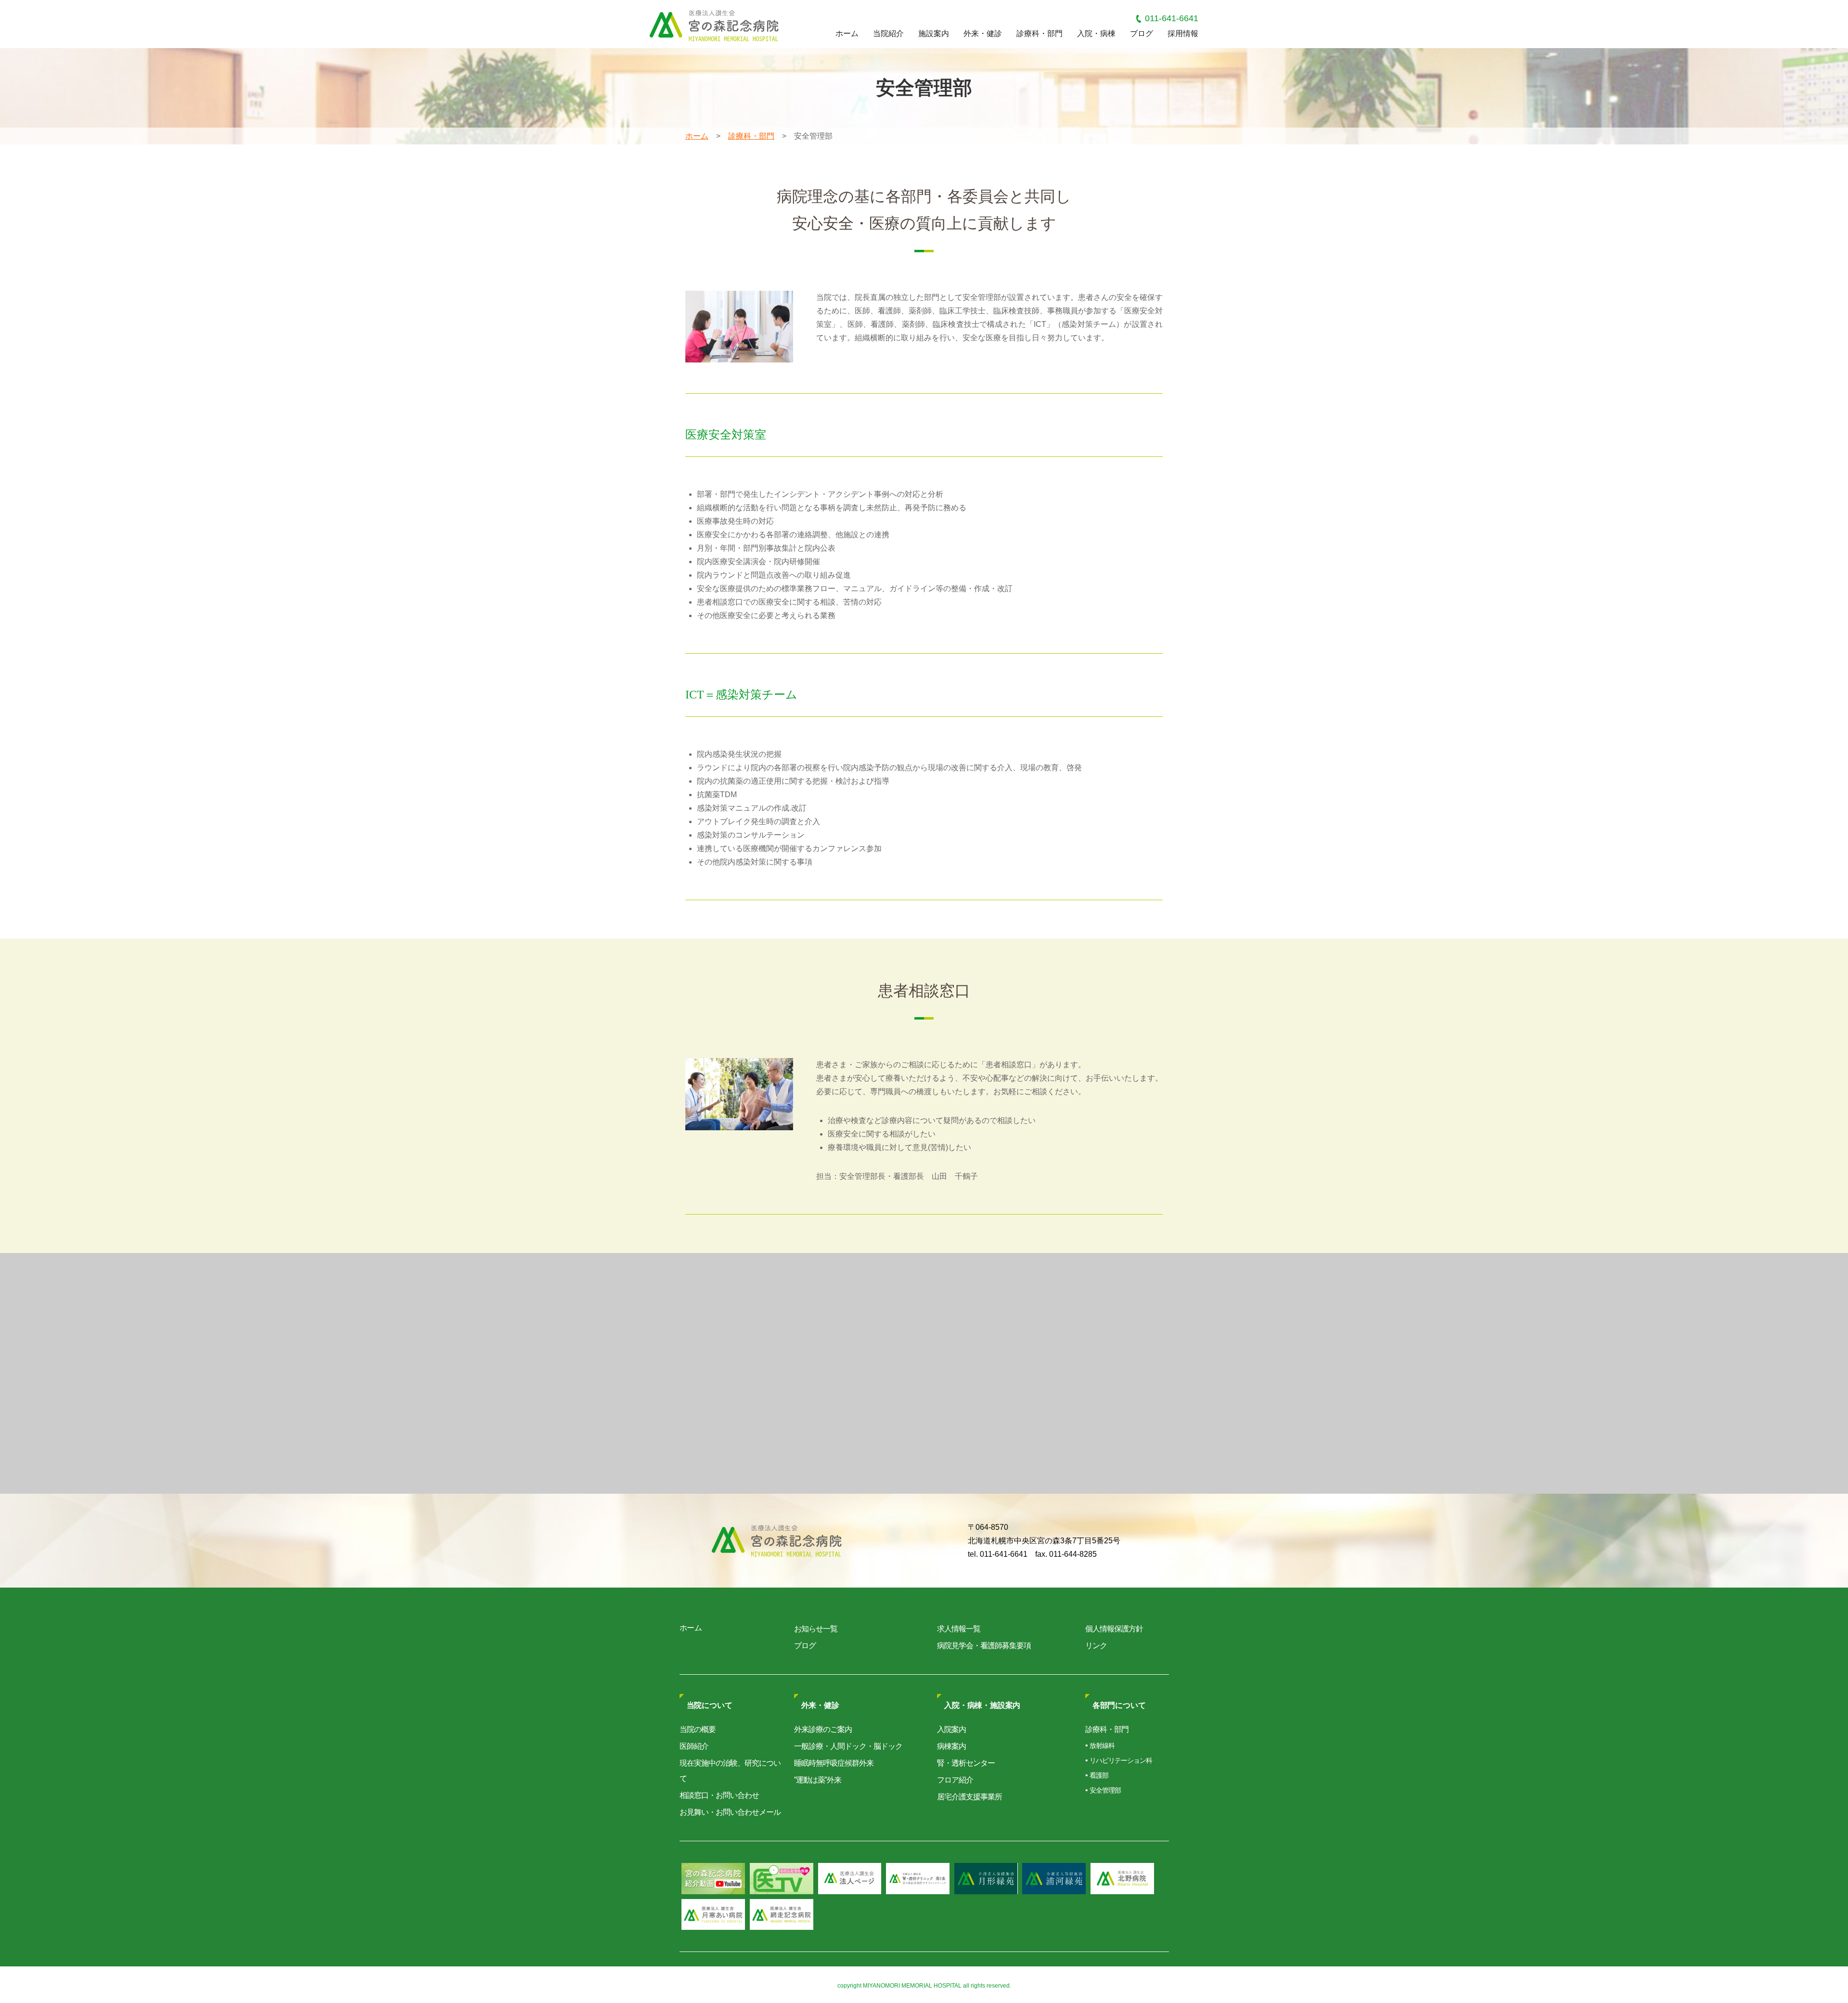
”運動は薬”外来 (818, 1780)
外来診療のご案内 (823, 1729)
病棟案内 (951, 1746)
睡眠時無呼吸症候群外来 (834, 1763)
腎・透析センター (966, 1763)
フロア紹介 (955, 1780)
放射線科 (1102, 1745)
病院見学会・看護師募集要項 (984, 1646)
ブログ (1142, 33)
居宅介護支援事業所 (969, 1797)
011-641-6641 (1172, 18)
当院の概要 (698, 1729)
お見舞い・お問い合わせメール (730, 1812)
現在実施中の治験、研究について (730, 1771)
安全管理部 (1105, 1790)
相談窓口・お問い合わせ (719, 1795)
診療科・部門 (1039, 33)
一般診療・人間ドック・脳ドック (848, 1746)
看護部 (1099, 1775)
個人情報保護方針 (1114, 1629)
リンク (1096, 1646)
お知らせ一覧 (816, 1629)
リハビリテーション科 (1121, 1760)
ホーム (847, 33)
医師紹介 (694, 1746)
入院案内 (951, 1729)
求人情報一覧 (959, 1629)
